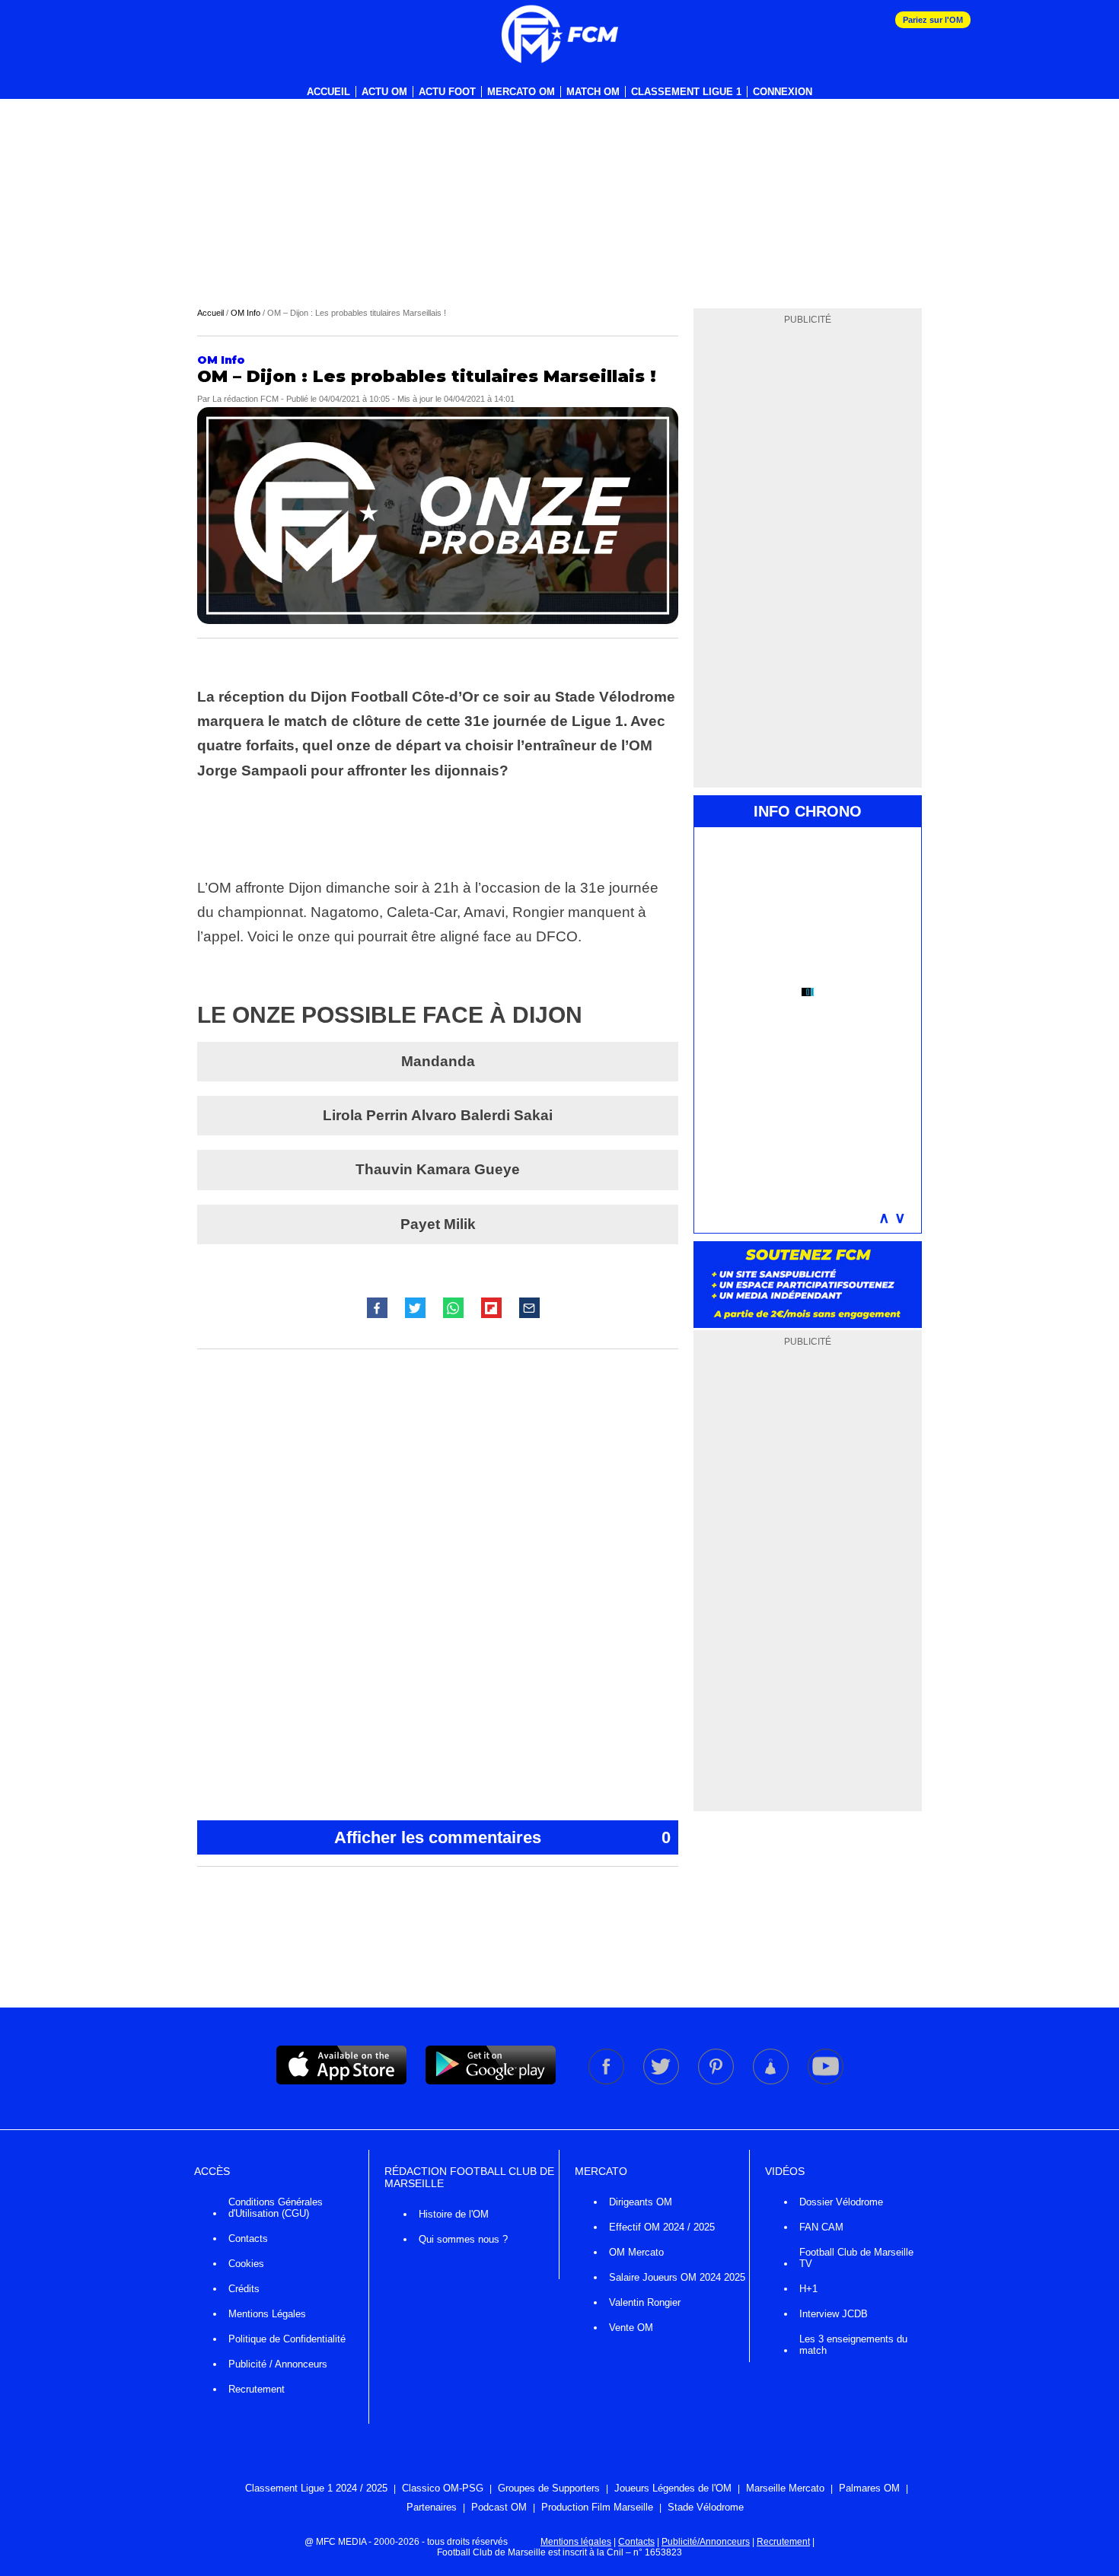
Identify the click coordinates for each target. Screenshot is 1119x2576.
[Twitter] (662, 2081)
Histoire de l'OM (454, 2214)
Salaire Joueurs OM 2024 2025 (677, 2277)
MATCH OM (593, 92)
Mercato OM (521, 92)
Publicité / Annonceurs (278, 2364)
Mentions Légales (267, 2314)
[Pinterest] (717, 2081)
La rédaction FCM (245, 399)
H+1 (808, 2289)
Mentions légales (576, 2542)
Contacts (248, 2238)
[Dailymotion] (772, 2081)
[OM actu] (559, 34)
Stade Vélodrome (706, 2507)
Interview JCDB (834, 2314)
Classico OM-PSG (443, 2488)
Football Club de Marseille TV (856, 2258)
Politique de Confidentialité (287, 2339)
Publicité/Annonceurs (706, 2542)
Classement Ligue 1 (686, 92)
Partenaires (432, 2507)
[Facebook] (607, 2081)
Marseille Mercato (785, 2488)
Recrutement (257, 2389)
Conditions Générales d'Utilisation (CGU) (276, 2208)
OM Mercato (636, 2252)
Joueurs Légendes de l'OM (673, 2488)
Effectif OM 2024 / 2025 (662, 2227)
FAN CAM (821, 2227)
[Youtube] (826, 2081)
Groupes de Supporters (549, 2488)
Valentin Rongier (645, 2302)
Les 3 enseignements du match (853, 2345)
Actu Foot (447, 92)
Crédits (244, 2289)
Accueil (328, 92)
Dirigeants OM (641, 2202)
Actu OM (384, 92)
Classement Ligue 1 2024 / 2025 (316, 2488)
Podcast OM (499, 2507)
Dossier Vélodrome (841, 2202)
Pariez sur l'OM (933, 20)
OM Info (245, 313)
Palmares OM (869, 2488)
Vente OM (631, 2328)
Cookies (246, 2264)
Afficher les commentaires (502, 1837)
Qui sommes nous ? (463, 2239)
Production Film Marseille (597, 2507)
